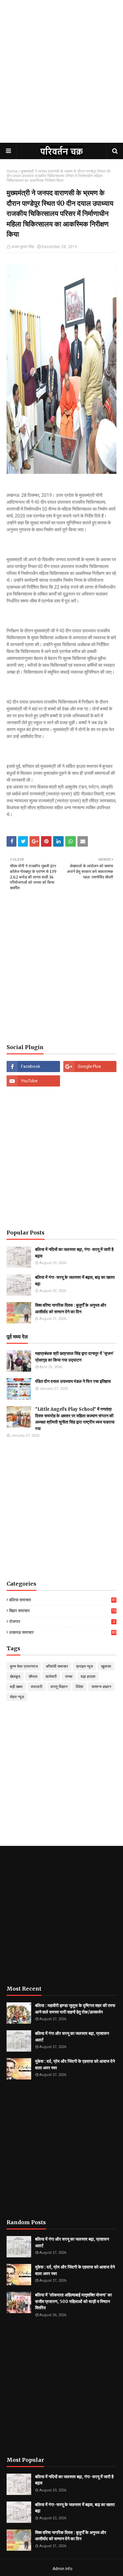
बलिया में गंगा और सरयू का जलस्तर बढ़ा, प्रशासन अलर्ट (72, 2037)
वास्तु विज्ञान (59, 1687)
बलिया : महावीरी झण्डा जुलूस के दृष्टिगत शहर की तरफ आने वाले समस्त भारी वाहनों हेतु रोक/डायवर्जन (75, 2009)
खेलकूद (15, 1677)
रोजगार (62, 1622)
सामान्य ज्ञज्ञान (101, 1687)
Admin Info (62, 2569)
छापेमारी (51, 1677)
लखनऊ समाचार (62, 1632)
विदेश (80, 1687)
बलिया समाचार (62, 1600)
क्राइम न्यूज (84, 1666)
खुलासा (106, 1666)
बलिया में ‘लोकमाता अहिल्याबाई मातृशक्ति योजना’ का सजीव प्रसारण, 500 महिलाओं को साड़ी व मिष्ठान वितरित (73, 2301)
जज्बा (69, 1677)
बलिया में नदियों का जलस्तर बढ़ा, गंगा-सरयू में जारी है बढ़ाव (74, 1253)
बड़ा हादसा (88, 1677)
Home (12, 171)
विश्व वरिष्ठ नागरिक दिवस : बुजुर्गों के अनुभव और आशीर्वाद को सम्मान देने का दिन (71, 1309)
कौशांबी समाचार (57, 1666)
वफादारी (37, 1687)
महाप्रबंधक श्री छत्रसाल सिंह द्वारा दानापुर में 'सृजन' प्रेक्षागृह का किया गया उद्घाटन (74, 1357)
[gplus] (90, 1066)
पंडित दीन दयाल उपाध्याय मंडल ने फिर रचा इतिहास (73, 1381)
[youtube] (33, 1081)
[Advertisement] (61, 78)
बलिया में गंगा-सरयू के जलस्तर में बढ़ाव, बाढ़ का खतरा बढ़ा (75, 1281)
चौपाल (33, 1677)
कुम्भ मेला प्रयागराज (24, 1666)
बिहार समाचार (62, 1611)
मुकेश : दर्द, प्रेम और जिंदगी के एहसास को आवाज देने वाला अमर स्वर (75, 2065)
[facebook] (33, 1066)
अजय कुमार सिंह (23, 247)
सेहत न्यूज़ (17, 1697)
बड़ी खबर (16, 1687)
